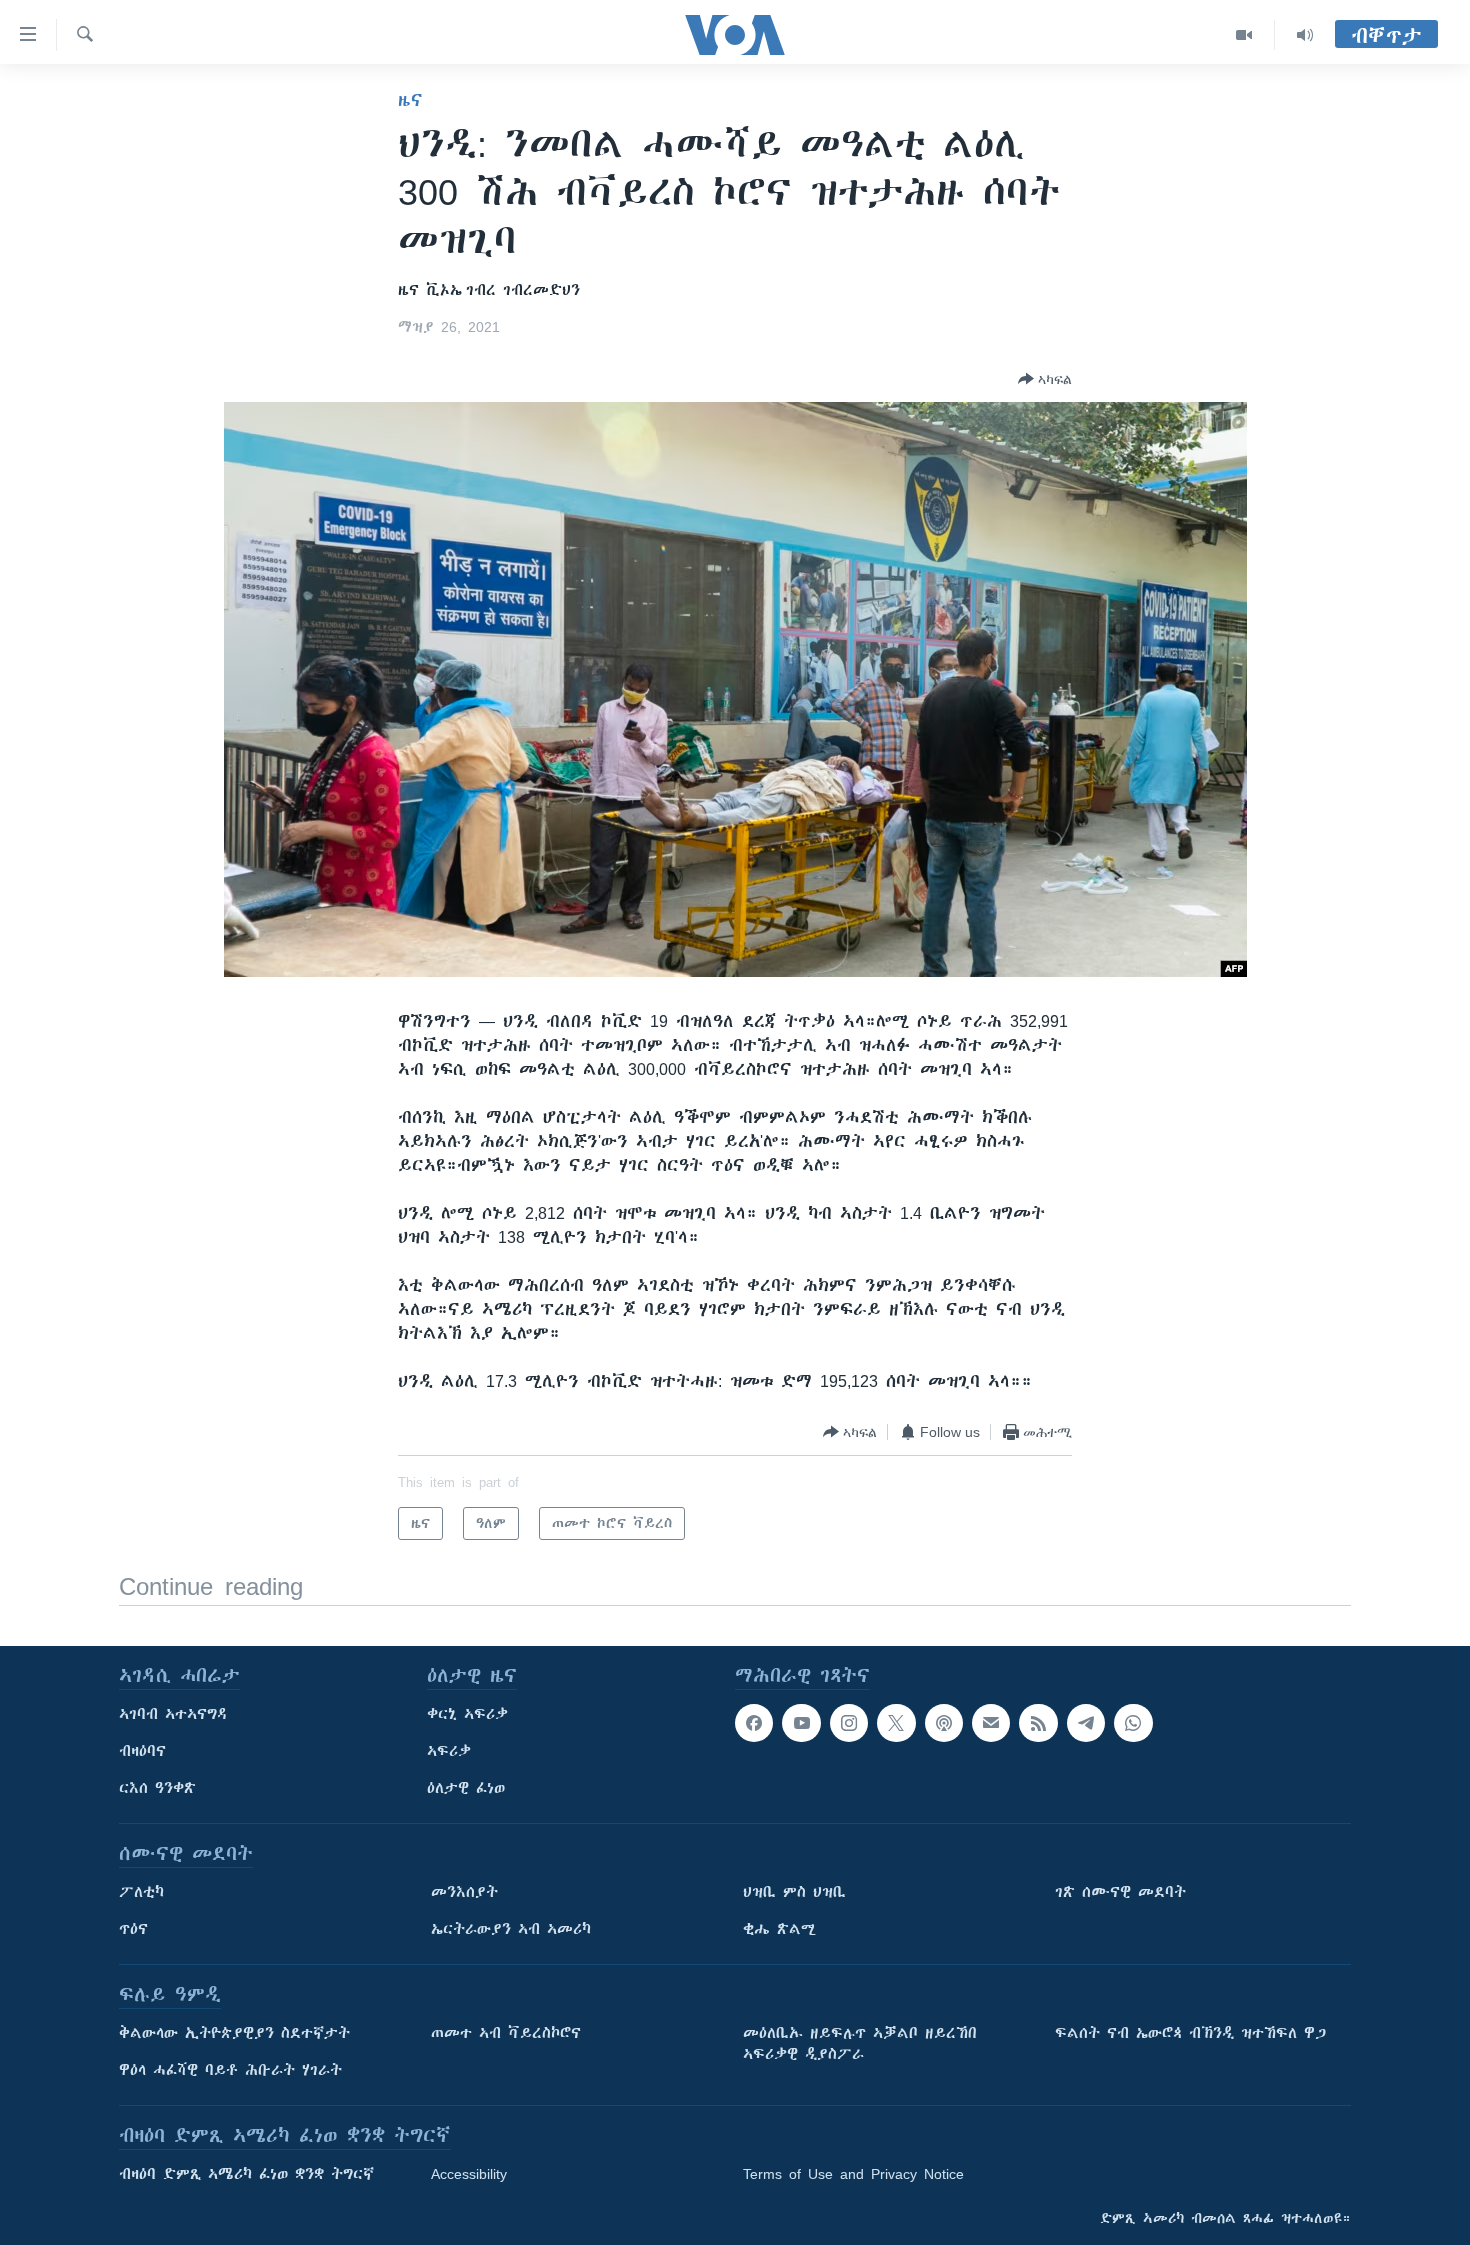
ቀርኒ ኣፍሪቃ (467, 1714)
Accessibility (469, 2174)
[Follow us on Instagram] (849, 1723)
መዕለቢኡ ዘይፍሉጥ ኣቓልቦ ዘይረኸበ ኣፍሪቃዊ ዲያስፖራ (860, 2043)
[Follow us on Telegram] (1086, 1723)
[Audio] (1305, 35)
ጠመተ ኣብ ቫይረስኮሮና (506, 2033)
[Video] (1244, 35)
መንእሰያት (464, 1892)
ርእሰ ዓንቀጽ (157, 1788)
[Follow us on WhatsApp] (1133, 1723)
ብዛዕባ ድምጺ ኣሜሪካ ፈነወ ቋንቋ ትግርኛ (246, 2174)
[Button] (1045, 379)
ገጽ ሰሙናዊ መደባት (1120, 1892)
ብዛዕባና (142, 1751)
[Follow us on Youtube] (801, 1723)
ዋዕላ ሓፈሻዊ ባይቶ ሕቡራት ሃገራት (230, 2070)
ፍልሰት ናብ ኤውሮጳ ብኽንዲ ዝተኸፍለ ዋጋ (1190, 2033)
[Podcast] (944, 1723)
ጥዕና (133, 1929)
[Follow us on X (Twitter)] (896, 1723)
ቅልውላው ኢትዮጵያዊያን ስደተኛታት (234, 2033)
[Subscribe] (991, 1723)
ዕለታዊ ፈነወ (466, 1788)
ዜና (410, 100)
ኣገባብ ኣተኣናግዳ (173, 1714)
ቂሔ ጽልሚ (779, 1929)
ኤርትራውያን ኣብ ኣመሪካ (511, 1929)
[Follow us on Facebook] (754, 1723)
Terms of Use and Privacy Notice (853, 2174)
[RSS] (1038, 1723)
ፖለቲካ (141, 1892)
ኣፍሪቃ (449, 1751)
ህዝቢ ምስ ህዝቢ (794, 1892)
